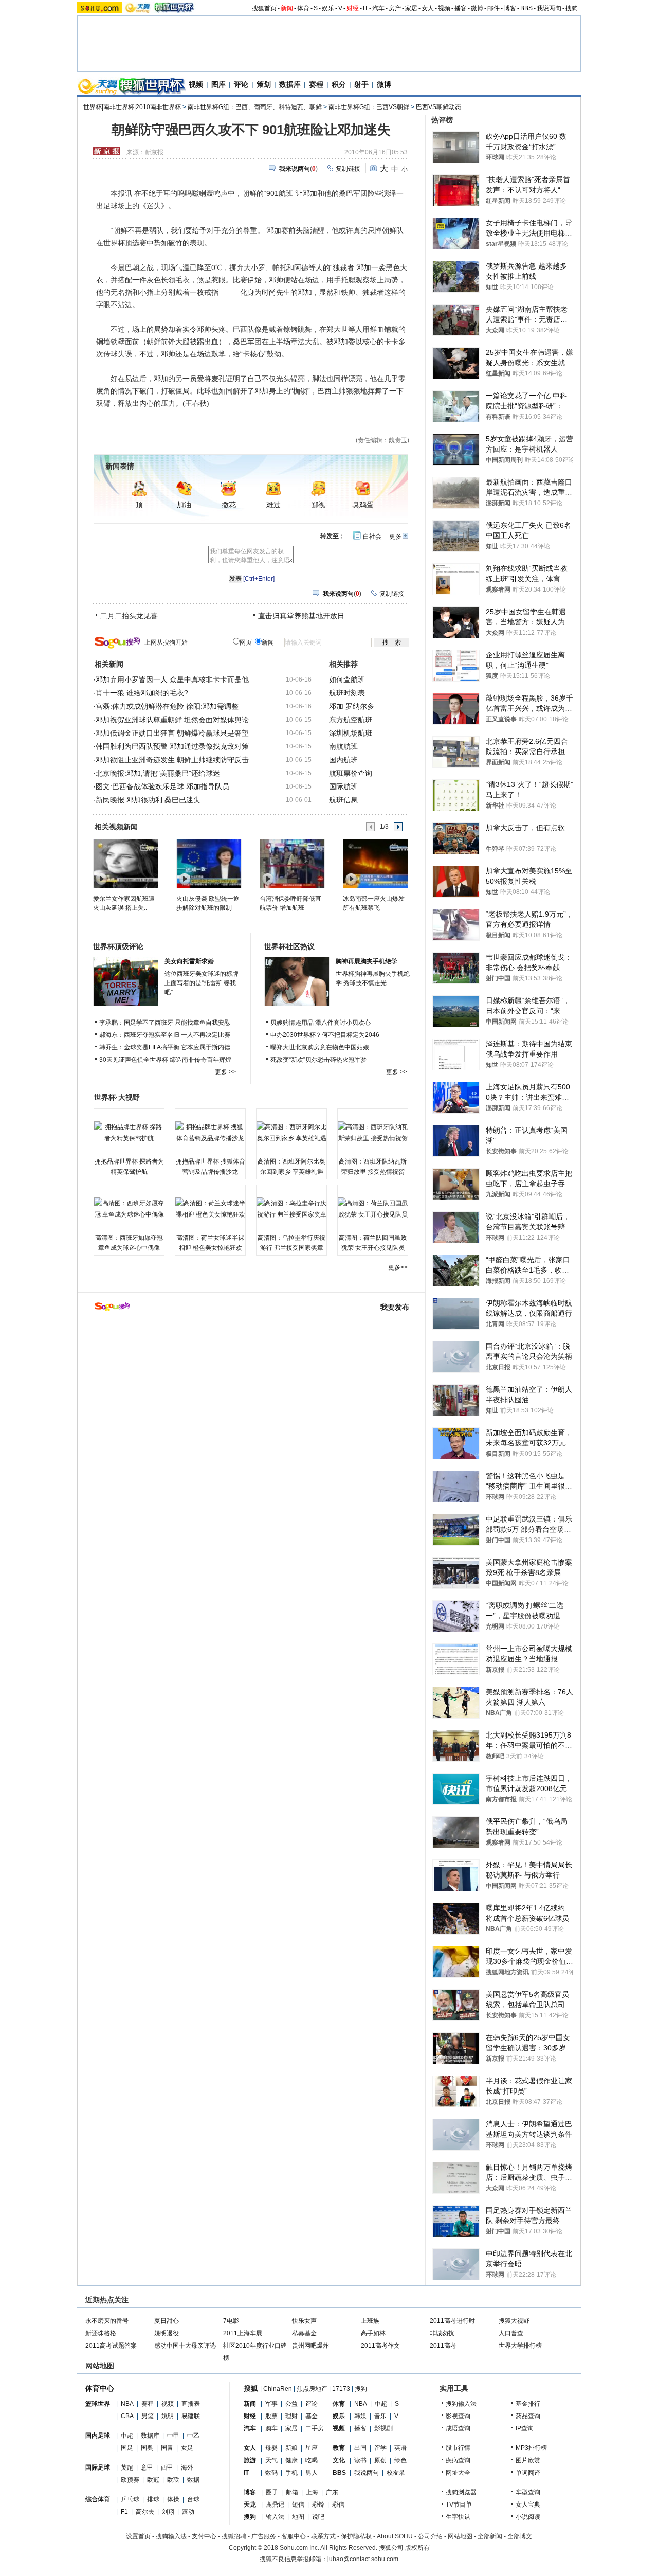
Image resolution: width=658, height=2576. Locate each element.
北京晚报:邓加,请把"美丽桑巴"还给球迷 (158, 773)
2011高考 (443, 2346)
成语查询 (458, 2428)
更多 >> (225, 1072)
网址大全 (458, 2473)
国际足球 (98, 2467)
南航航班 (343, 746)
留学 (380, 2448)
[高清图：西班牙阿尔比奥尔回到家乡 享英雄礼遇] (291, 1133)
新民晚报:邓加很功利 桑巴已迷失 (148, 800)
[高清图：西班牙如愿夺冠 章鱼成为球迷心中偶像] (129, 1209)
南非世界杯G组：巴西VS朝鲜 (369, 107)
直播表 (191, 2404)
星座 (312, 2448)
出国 (360, 2448)
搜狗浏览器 (461, 2492)
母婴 (271, 2448)
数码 (271, 2473)
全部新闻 (490, 2536)
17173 (341, 2389)
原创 (380, 2460)
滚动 (188, 2512)
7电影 (231, 2321)
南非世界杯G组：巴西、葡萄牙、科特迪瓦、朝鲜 (255, 107)
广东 (332, 2492)
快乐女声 (304, 2321)
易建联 (191, 2416)
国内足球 (98, 2436)
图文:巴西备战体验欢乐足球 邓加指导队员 (162, 786)
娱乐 (328, 8)
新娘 (291, 2448)
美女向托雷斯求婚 (189, 961)
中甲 (173, 2436)
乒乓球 (130, 2499)
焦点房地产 (312, 2389)
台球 (193, 2499)
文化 (339, 2460)
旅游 (250, 2460)
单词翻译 (528, 2473)
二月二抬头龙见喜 (129, 616)
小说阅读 (528, 2517)
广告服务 (264, 2536)
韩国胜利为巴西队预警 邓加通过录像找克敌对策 (172, 746)
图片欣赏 (528, 2460)
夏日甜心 (167, 2321)
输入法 (275, 2517)
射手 (361, 84)
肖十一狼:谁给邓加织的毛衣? (142, 693)
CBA (127, 2416)
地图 (298, 2517)
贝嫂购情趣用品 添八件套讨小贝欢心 (321, 1023)
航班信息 (343, 800)
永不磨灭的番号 (107, 2321)
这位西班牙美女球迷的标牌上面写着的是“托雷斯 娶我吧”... (202, 983)
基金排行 (528, 2404)
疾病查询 (458, 2460)
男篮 (148, 2416)
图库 (218, 84)
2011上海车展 (243, 2333)
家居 (411, 8)
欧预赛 (130, 2480)
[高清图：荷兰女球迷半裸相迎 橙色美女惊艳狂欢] (210, 1209)
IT (365, 8)
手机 (291, 2473)
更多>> (398, 1267)
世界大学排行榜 (520, 2346)
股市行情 (458, 2448)
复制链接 (348, 169)
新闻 (287, 8)
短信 (298, 2505)
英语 (400, 2448)
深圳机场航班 (351, 733)
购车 (271, 2428)
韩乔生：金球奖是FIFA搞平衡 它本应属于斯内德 (165, 1047)
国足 (127, 2448)
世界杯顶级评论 (118, 946)
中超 (127, 2436)
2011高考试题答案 (111, 2346)
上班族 (370, 2321)
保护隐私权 (356, 2536)
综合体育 (98, 2499)
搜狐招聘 (234, 2536)
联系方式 (323, 2536)
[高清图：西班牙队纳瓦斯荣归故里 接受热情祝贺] (373, 1133)
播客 (461, 8)
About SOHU (395, 2536)
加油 (184, 505)
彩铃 (318, 2505)
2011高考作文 (380, 2346)
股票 (271, 2416)
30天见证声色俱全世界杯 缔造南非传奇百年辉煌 (165, 1060)
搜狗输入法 (461, 2404)
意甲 (147, 2467)
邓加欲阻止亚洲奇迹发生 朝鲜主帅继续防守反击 (172, 760)
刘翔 (168, 2512)
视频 (444, 8)
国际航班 (343, 786)
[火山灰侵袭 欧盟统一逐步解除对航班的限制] (208, 863)
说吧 (318, 2517)
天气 (271, 2460)
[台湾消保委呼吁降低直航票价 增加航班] (292, 863)
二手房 (315, 2428)
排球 (153, 2499)
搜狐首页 (264, 8)
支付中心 (204, 2536)
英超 (127, 2467)
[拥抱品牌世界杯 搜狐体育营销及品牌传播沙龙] (210, 1133)
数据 (193, 2480)
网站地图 (460, 2536)
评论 (241, 84)
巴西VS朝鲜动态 (438, 107)
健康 (291, 2460)
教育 (339, 2448)
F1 (124, 2512)
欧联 (173, 2480)
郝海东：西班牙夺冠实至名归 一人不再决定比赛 (165, 1035)
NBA (127, 2404)
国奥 (147, 2448)
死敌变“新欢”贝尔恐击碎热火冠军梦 (319, 1060)
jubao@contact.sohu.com (363, 2559)
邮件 (493, 8)
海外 (187, 2467)
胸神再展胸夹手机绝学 (367, 961)
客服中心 (294, 2536)
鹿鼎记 (275, 2505)
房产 (395, 8)
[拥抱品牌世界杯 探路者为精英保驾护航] (129, 1133)
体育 (303, 8)
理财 (291, 2416)
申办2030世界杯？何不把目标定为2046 (325, 1035)
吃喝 (312, 2460)
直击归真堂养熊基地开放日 (301, 616)
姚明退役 (167, 2333)
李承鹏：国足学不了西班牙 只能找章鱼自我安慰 (165, 1023)
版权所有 (417, 2548)
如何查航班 (347, 679)
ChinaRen (278, 2389)
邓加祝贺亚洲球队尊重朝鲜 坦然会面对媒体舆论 (172, 720)
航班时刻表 (347, 693)
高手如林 (373, 2333)
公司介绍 (430, 2536)
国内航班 (343, 760)
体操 (173, 2499)
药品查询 (528, 2416)
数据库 (290, 84)
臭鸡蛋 (363, 505)
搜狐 (251, 2388)
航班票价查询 (351, 773)
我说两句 (549, 8)
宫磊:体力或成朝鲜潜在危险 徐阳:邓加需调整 (167, 706)
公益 (291, 2404)
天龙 (250, 2505)
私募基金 (304, 2333)
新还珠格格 (101, 2333)
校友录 (396, 2473)
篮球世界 (98, 2404)
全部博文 (520, 2536)
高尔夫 (145, 2512)
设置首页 (138, 2536)
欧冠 (153, 2480)
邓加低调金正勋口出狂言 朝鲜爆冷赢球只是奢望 (172, 733)
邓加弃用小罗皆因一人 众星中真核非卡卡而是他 (172, 679)
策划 (264, 84)
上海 (312, 2492)
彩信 (338, 2505)
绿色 (400, 2460)
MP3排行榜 (531, 2448)
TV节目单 (459, 2505)
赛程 (316, 84)
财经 (353, 8)
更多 (395, 536)
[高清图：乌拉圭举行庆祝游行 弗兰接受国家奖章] (291, 1209)
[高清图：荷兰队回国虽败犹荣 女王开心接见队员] (373, 1209)
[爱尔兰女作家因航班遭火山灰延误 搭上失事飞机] (125, 863)
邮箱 (292, 2492)
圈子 (272, 2492)
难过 (273, 505)
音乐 (380, 2416)
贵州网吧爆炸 (310, 2346)
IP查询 (525, 2428)
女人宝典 (528, 2505)
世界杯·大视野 (117, 1097)
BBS (526, 8)
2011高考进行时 (452, 2321)
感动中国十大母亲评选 (185, 2346)
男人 (312, 2473)
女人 (428, 8)
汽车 (378, 8)
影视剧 (383, 2428)
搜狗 (572, 8)
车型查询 (528, 2492)
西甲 (167, 2467)
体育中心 (100, 2388)
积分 (339, 84)
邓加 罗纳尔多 (352, 706)
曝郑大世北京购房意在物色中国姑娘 (320, 1047)
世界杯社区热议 (289, 946)
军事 (271, 2404)
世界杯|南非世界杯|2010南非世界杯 (132, 107)
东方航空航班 (351, 720)
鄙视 (318, 505)
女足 (187, 2448)
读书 (360, 2460)
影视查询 (458, 2416)
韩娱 (360, 2416)
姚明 (168, 2416)
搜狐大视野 (514, 2321)
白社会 (372, 536)
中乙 (193, 2436)
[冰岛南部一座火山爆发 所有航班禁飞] (375, 863)
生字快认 (458, 2517)
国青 (167, 2448)
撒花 (229, 505)
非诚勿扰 (442, 2333)
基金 (312, 2416)
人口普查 (511, 2333)
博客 (510, 8)
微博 (477, 8)
